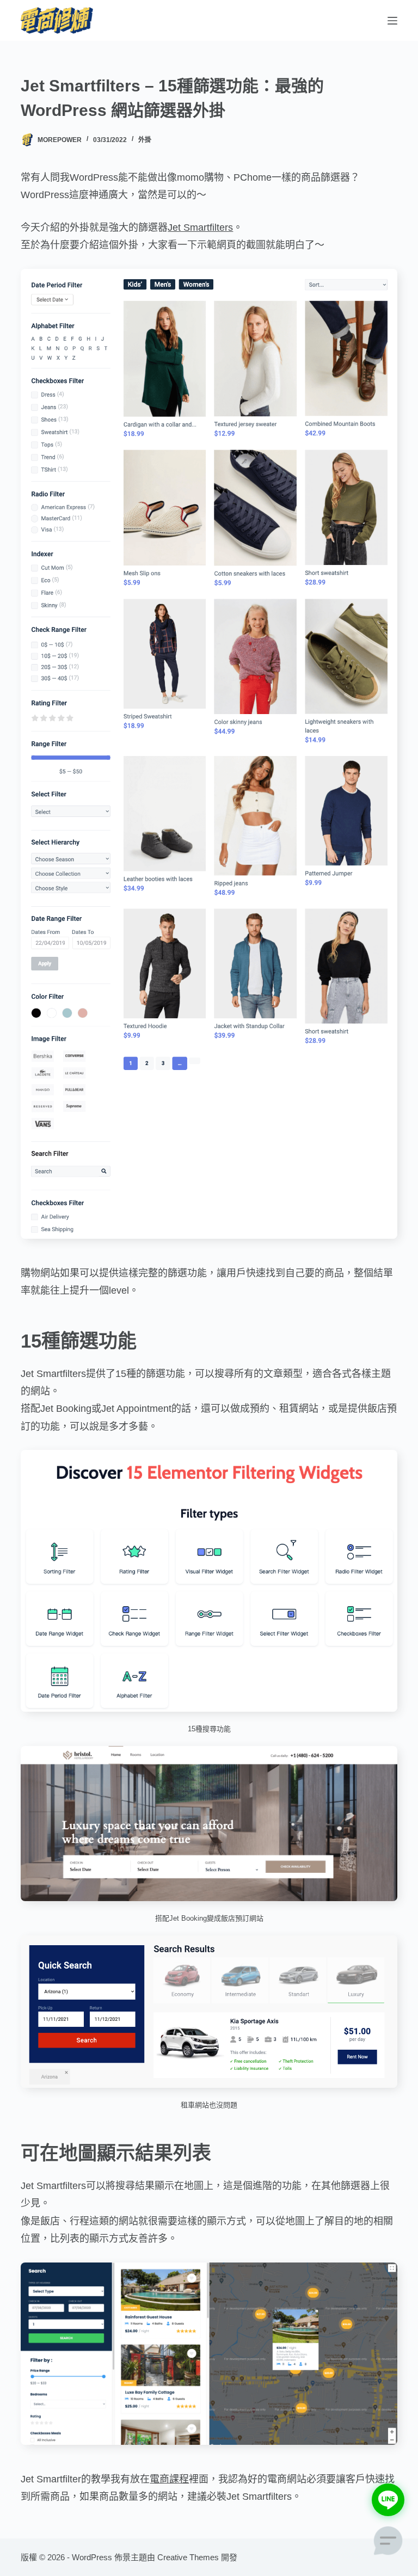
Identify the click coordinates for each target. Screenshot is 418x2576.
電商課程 (169, 2479)
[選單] (392, 21)
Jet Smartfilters (200, 228)
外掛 (145, 140)
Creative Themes (188, 2557)
